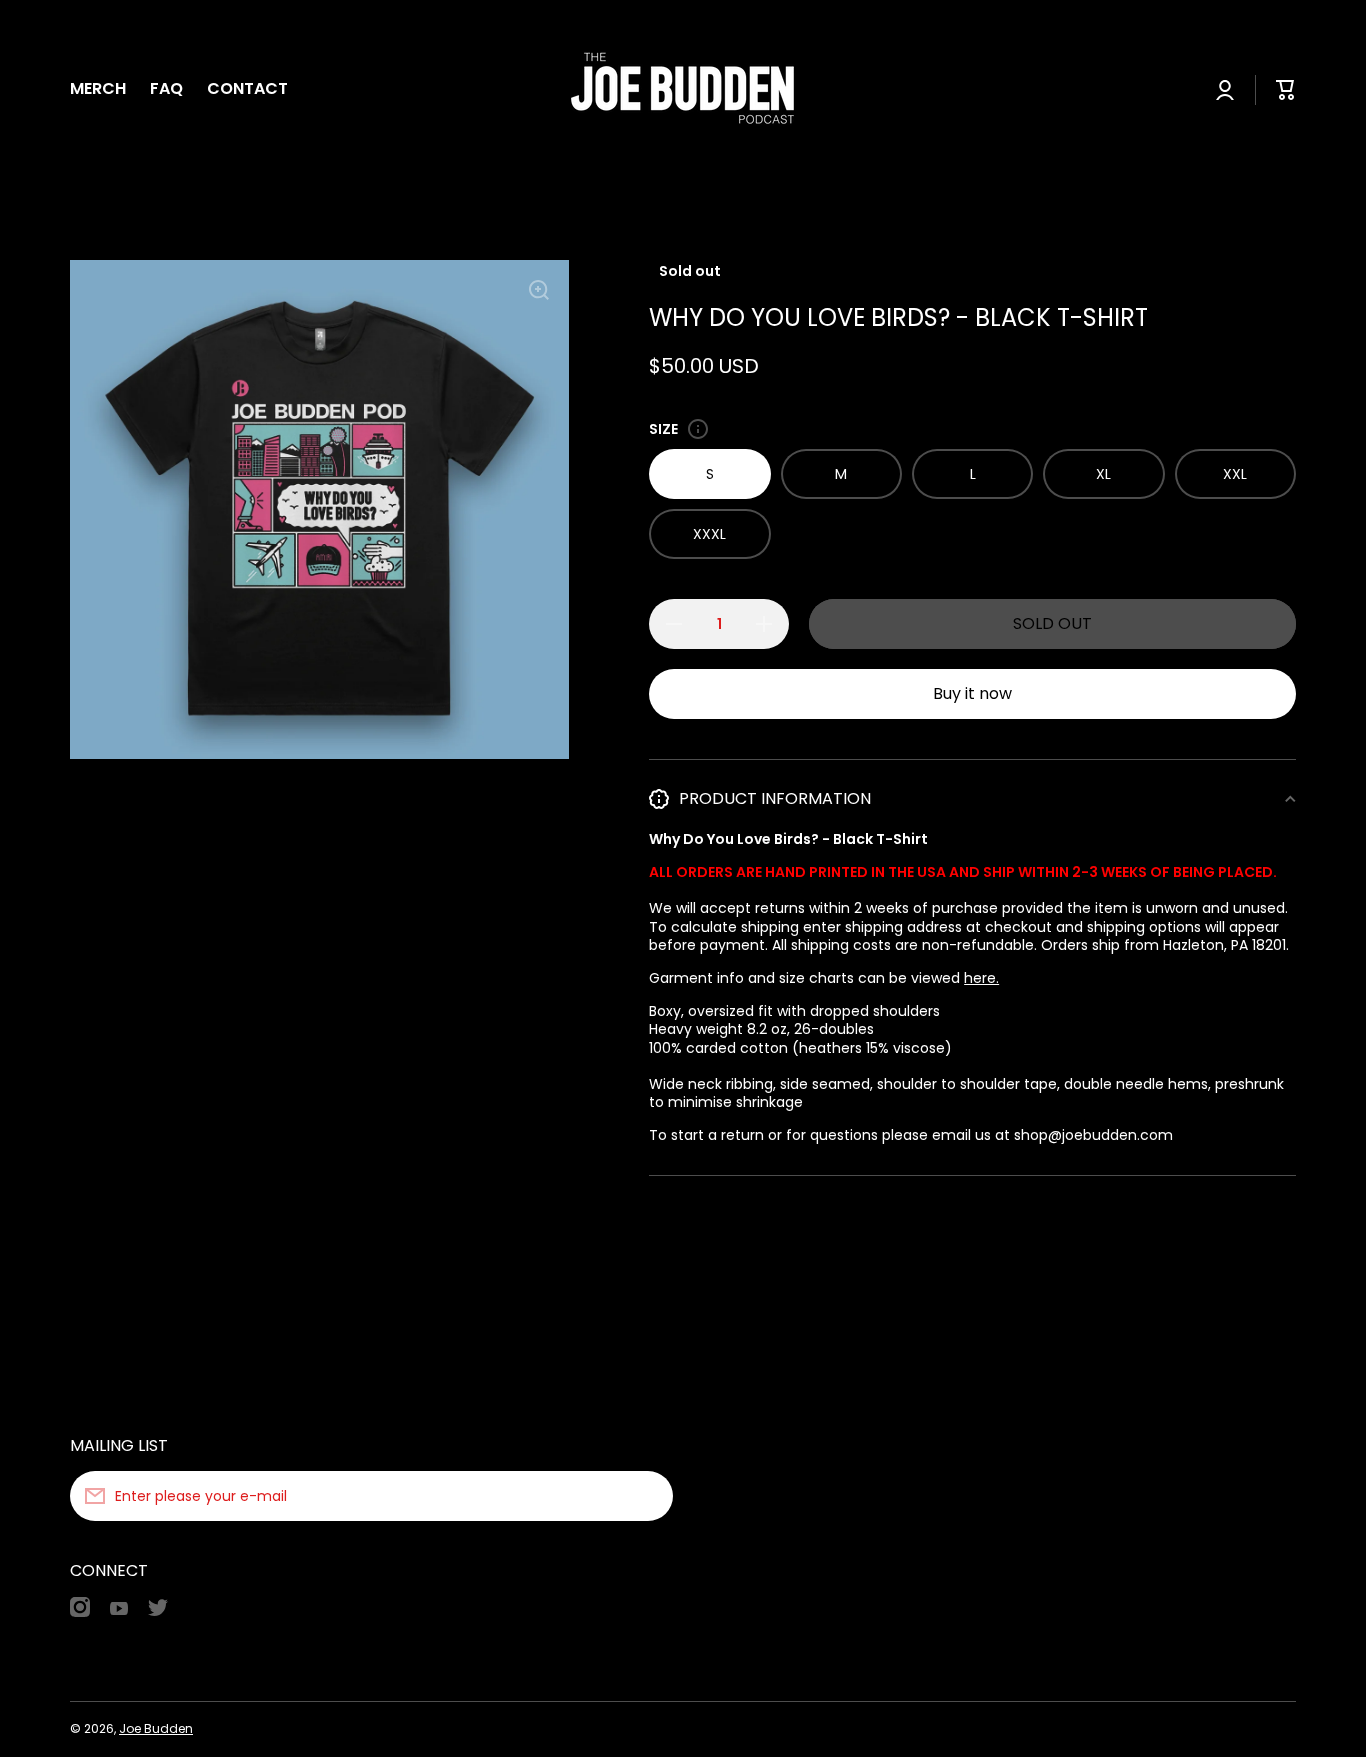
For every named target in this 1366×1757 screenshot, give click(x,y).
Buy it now (972, 693)
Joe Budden (156, 1728)
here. (981, 978)
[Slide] (698, 429)
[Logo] (683, 90)
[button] (1286, 90)
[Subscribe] (648, 1496)
